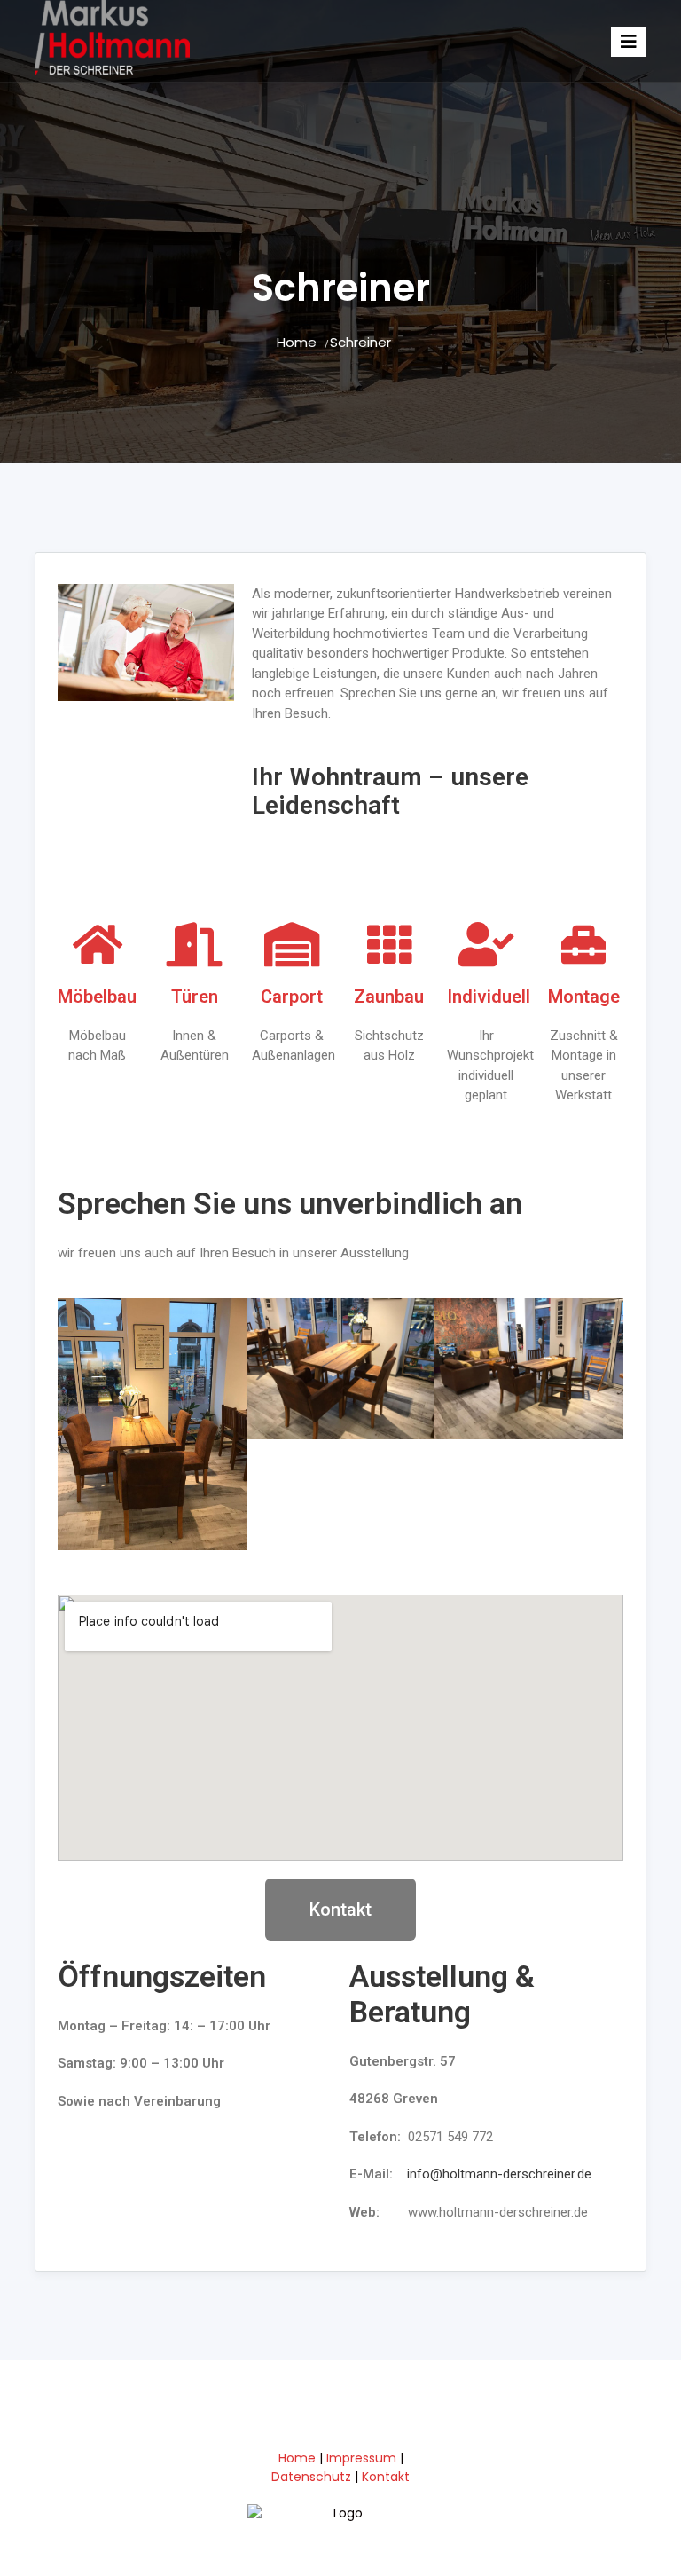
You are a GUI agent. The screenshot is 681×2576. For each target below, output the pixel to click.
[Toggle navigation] (629, 42)
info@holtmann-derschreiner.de (499, 2174)
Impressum (361, 2458)
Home (297, 342)
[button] (75, 1424)
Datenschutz (311, 2477)
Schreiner (360, 342)
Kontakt (386, 2477)
